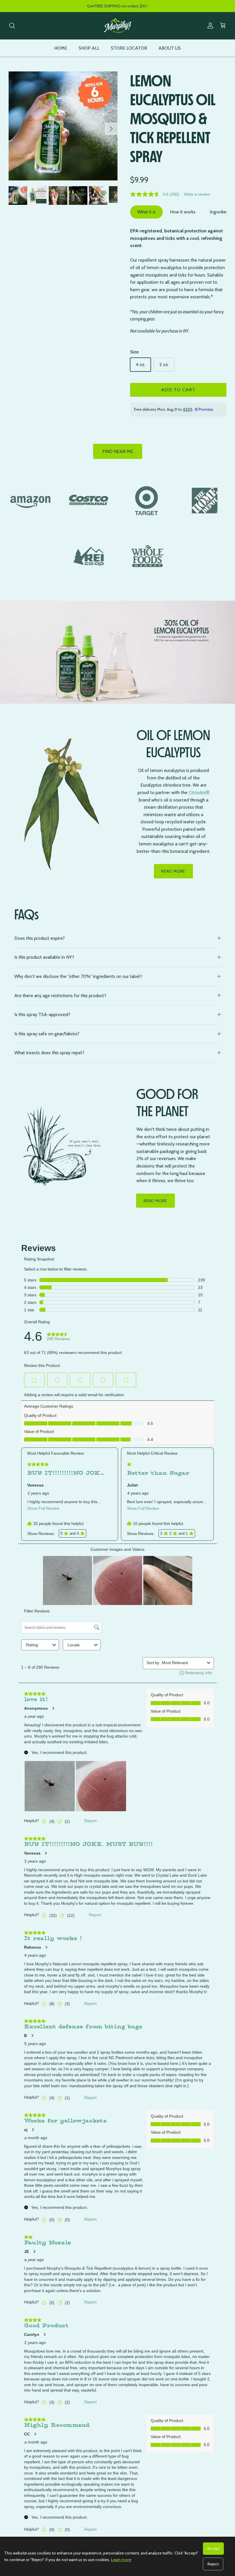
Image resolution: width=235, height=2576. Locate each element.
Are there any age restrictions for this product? (60, 996)
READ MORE (173, 871)
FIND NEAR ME (118, 451)
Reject (213, 2564)
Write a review (197, 194)
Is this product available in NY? (44, 957)
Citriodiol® (199, 792)
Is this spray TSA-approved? (42, 1014)
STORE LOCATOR (129, 48)
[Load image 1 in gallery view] (63, 126)
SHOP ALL (89, 48)
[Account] (209, 26)
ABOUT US (170, 48)
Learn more (121, 2560)
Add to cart (178, 390)
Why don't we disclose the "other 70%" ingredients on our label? (78, 976)
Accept (213, 2548)
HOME (61, 48)
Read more (155, 1201)
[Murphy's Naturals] (117, 26)
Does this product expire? (40, 938)
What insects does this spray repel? (49, 1053)
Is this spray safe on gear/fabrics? (47, 1034)
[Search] (12, 26)
